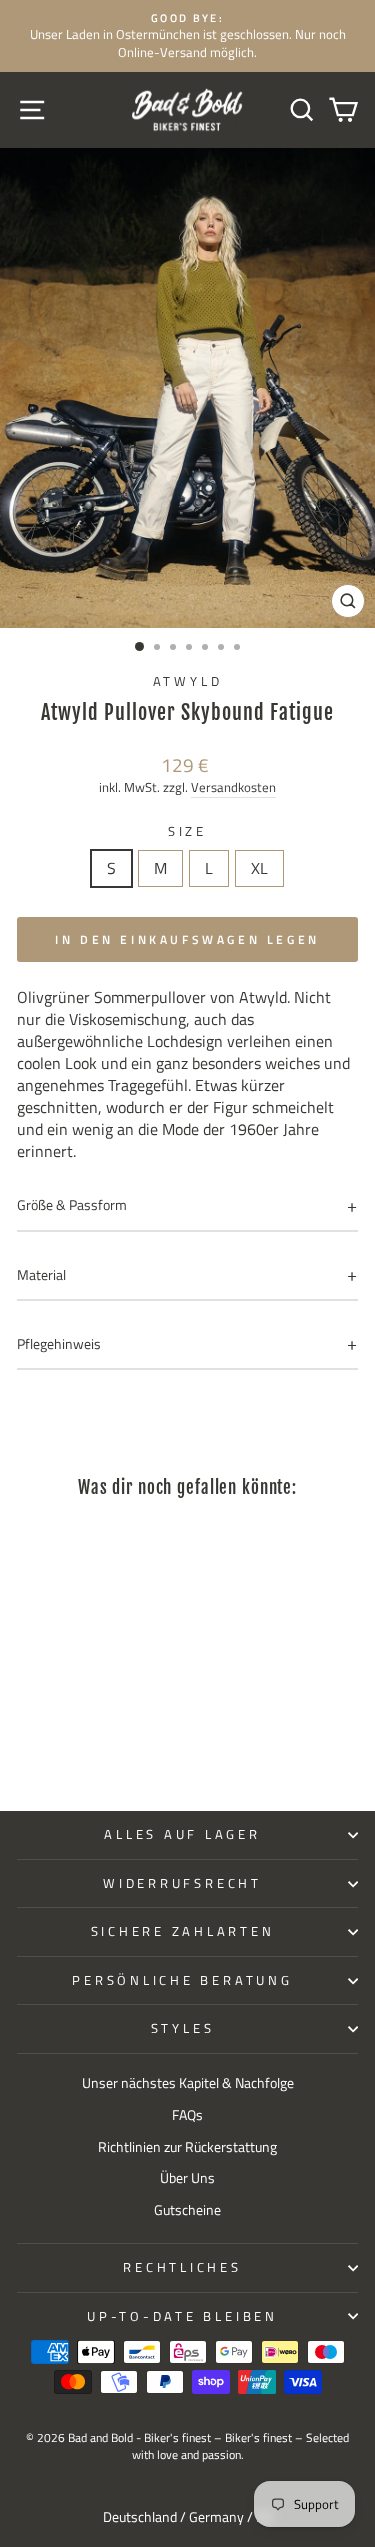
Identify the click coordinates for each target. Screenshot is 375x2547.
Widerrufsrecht (182, 1883)
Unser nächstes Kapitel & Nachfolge (188, 2083)
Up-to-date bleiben (182, 2316)
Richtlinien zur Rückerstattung (187, 2147)
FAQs (187, 2115)
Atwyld (188, 681)
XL (259, 868)
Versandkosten (233, 787)
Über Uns (187, 2178)
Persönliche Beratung (182, 1980)
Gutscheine (187, 2210)
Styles (183, 2028)
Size (187, 832)
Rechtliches (182, 2267)
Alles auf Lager (182, 1834)
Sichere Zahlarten (183, 1931)
